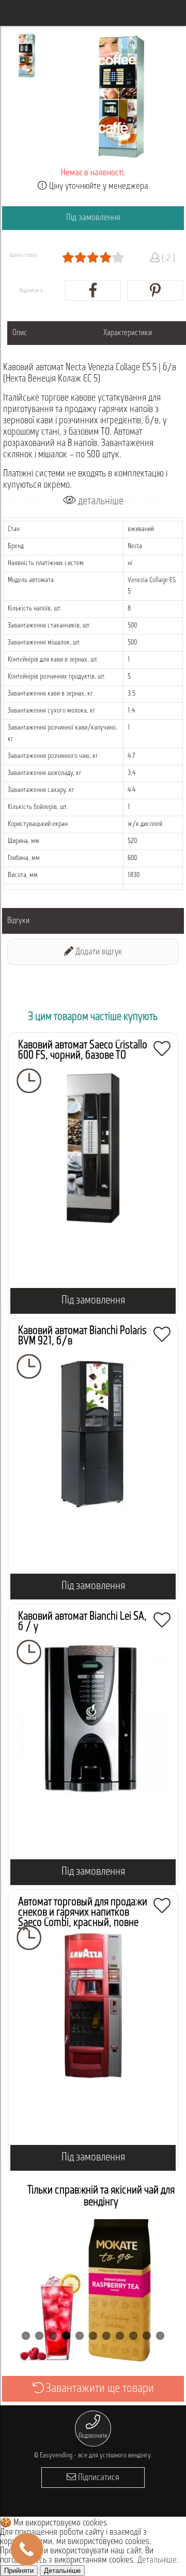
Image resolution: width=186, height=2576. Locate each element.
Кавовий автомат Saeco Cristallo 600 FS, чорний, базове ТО (83, 1051)
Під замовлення (93, 218)
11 (160, 2336)
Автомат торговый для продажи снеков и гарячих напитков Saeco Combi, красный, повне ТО (83, 1918)
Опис (20, 333)
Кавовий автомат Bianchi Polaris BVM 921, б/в (82, 1336)
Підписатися (98, 2478)
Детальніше (157, 2561)
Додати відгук (98, 952)
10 (147, 2336)
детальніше (100, 501)
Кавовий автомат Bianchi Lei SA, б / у (82, 1622)
